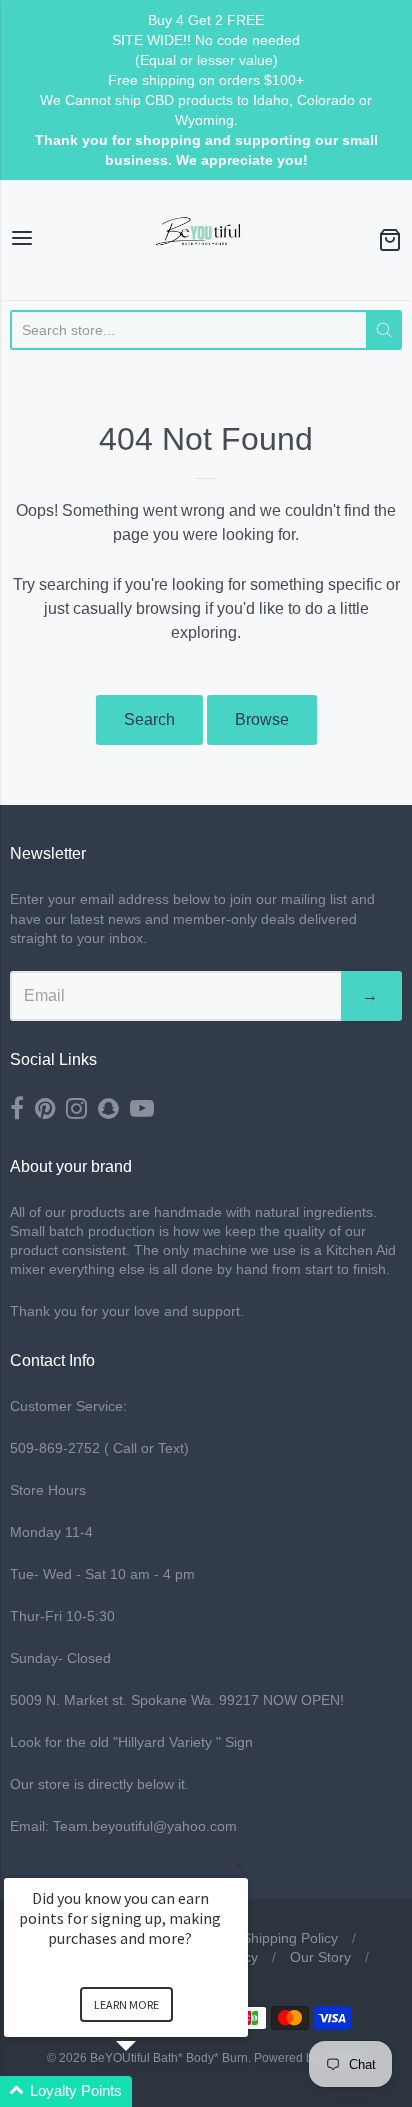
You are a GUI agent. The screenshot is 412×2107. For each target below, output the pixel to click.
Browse (262, 719)
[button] (150, 2091)
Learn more (126, 2004)
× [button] (239, 1864)
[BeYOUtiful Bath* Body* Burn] (206, 240)
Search (149, 719)
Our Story (320, 1957)
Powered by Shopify (308, 2058)
